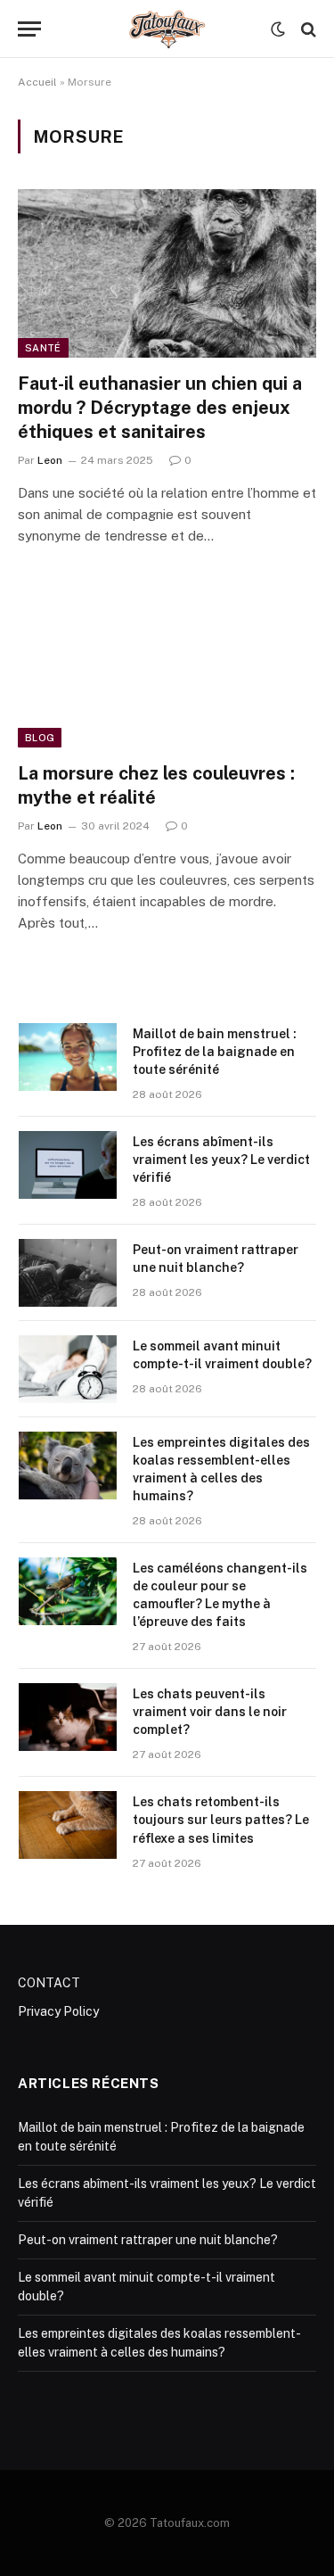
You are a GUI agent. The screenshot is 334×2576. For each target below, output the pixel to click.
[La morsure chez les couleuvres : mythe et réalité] (167, 663)
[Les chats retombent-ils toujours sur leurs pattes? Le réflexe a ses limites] (68, 1825)
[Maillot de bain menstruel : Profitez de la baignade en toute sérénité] (68, 1057)
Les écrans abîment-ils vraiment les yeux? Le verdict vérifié (221, 1160)
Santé (43, 348)
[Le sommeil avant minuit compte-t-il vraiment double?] (68, 1369)
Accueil (37, 82)
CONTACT (49, 1983)
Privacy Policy (58, 2011)
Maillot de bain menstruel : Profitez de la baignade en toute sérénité (215, 1052)
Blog (40, 738)
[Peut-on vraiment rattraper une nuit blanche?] (68, 1273)
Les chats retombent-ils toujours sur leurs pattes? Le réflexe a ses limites (221, 1820)
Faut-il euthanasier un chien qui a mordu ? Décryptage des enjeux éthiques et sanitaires (160, 408)
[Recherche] (307, 29)
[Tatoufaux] (167, 29)
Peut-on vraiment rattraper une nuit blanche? (148, 2240)
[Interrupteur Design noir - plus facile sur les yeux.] (278, 29)
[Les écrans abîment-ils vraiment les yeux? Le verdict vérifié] (68, 1165)
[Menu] (29, 29)
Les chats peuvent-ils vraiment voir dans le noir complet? (210, 1712)
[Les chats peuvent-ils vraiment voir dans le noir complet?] (68, 1717)
